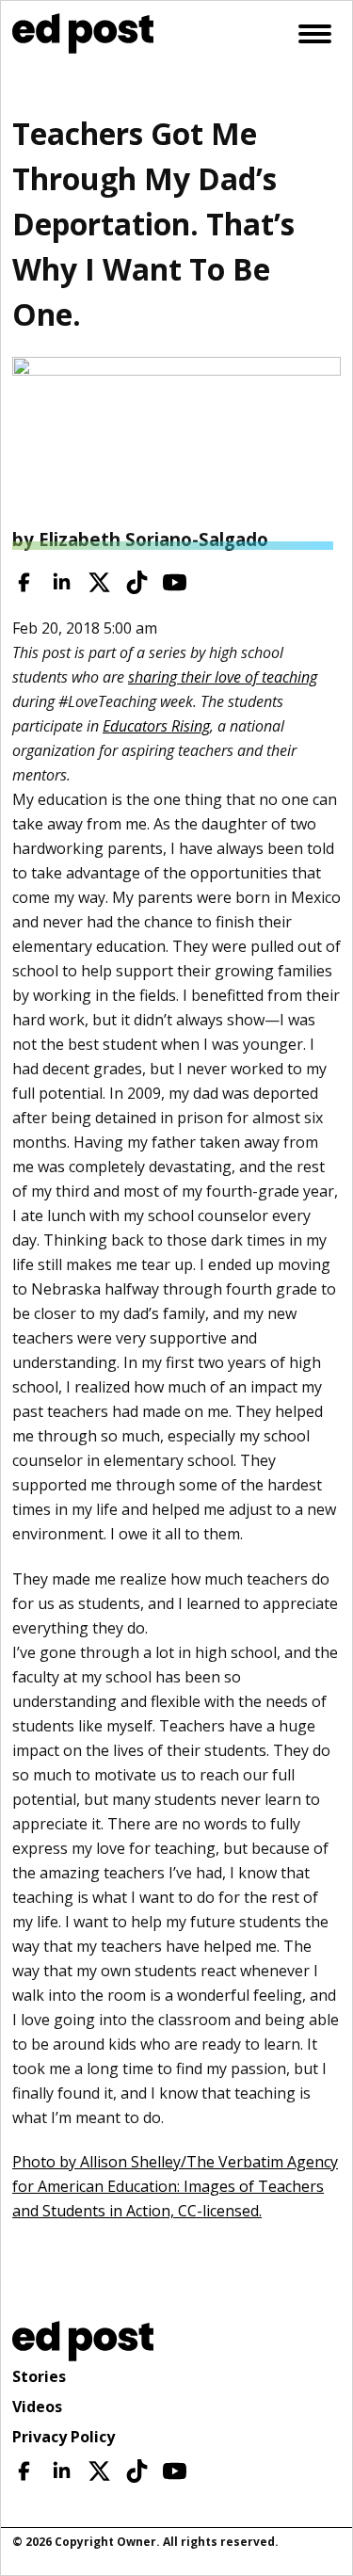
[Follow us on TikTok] (137, 582)
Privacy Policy (64, 2437)
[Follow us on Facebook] (24, 582)
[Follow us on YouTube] (175, 582)
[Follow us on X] (99, 582)
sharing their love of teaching (223, 677)
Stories (39, 2376)
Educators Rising (156, 726)
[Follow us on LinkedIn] (62, 582)
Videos (37, 2407)
